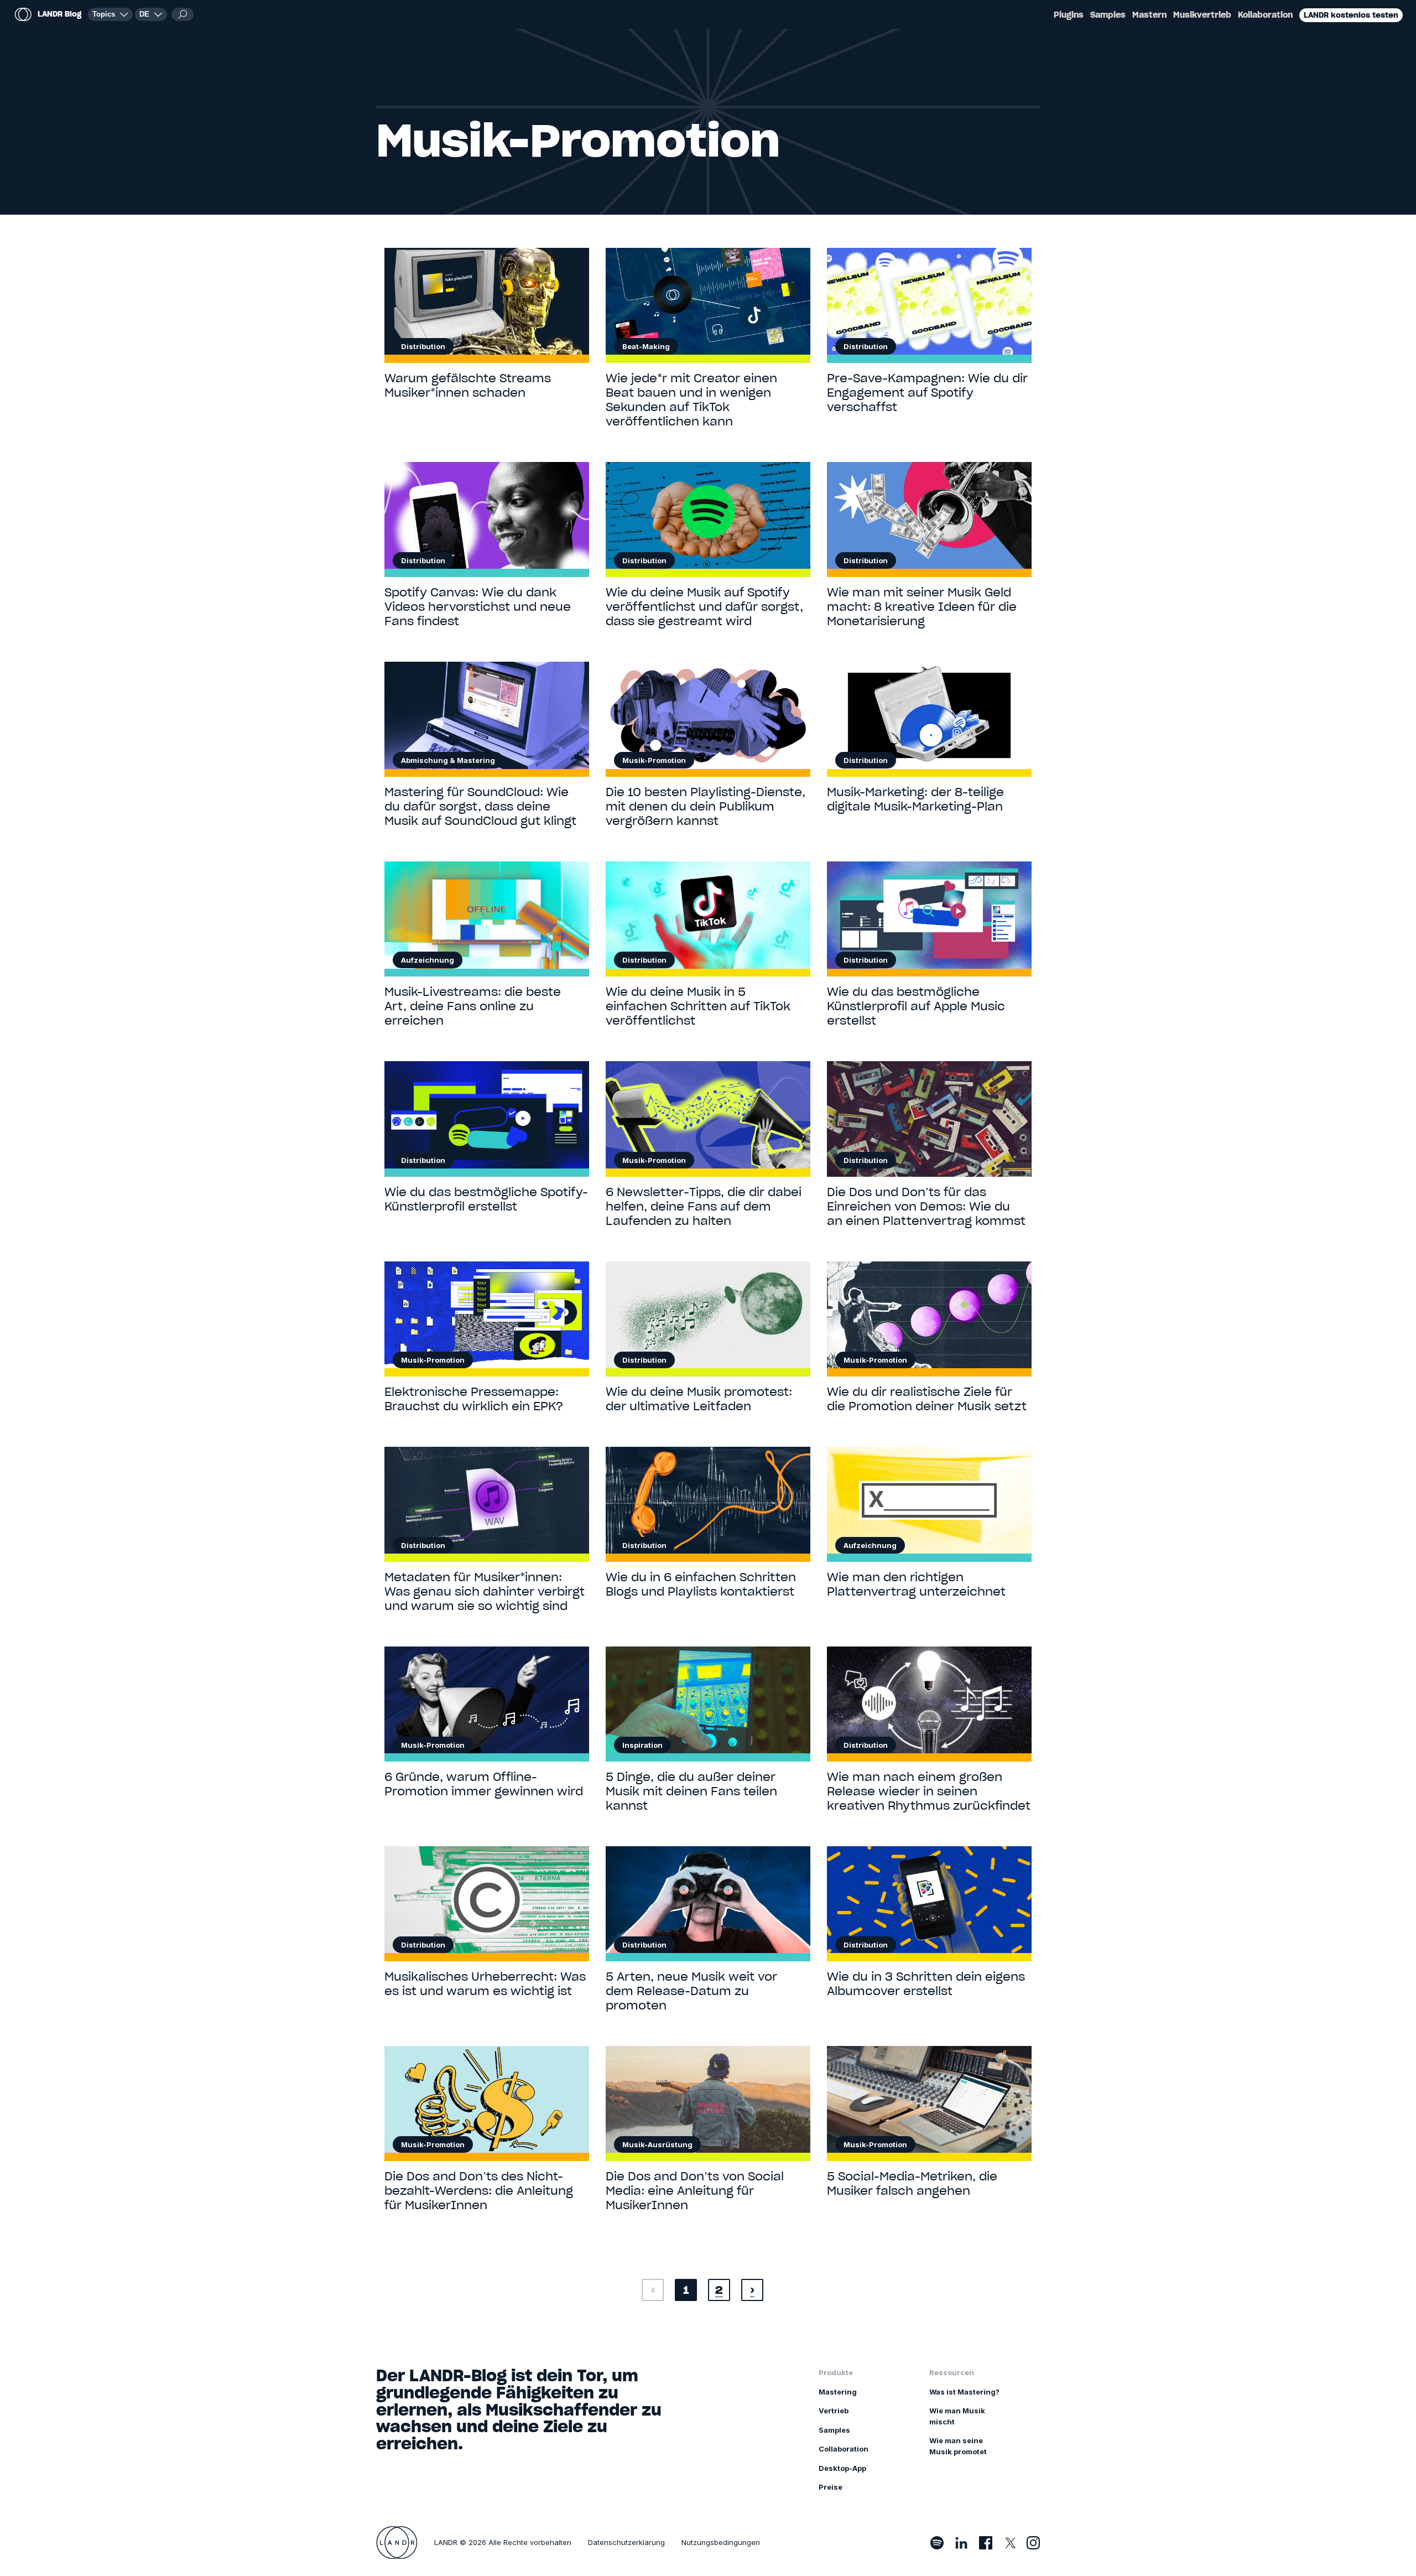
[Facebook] (986, 2543)
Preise (831, 2487)
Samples (1108, 15)
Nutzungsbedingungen (721, 2542)
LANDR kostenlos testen (1351, 15)
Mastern (1149, 15)
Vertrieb (834, 2411)
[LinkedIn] (961, 2543)
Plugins (1069, 15)
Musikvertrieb (1202, 15)
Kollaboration (1265, 15)
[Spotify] (937, 2543)
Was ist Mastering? (964, 2392)
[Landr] (397, 2543)
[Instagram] (1033, 2543)
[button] (151, 14)
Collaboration (844, 2449)
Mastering (838, 2392)
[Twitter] (1009, 2543)
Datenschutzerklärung (626, 2542)
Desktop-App (842, 2468)
